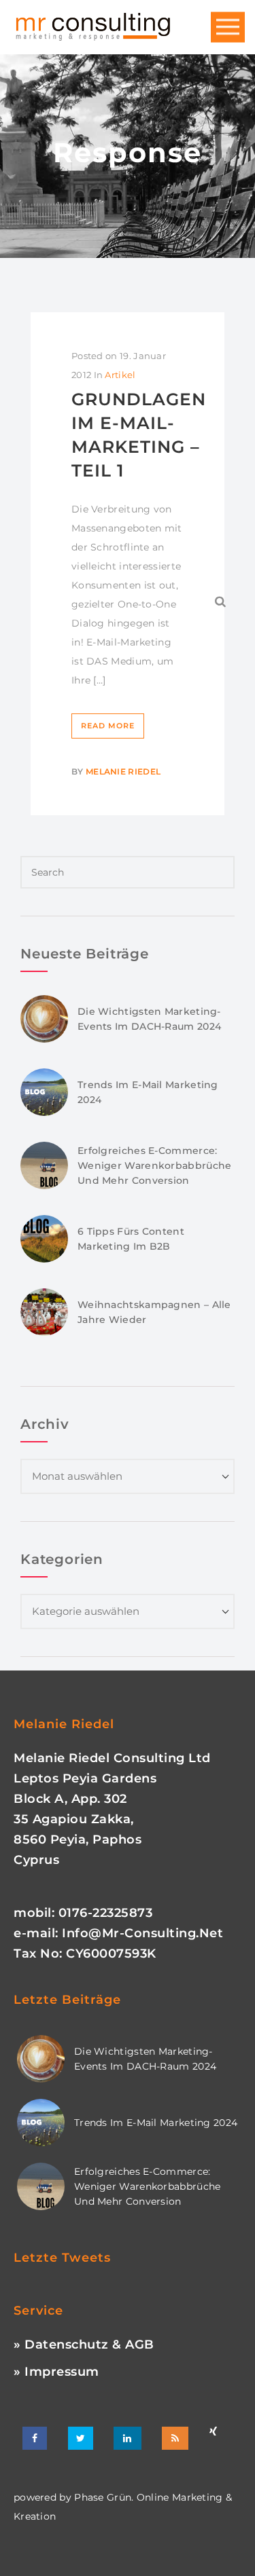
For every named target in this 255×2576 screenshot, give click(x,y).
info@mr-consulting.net (142, 1933)
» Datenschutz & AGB (84, 2345)
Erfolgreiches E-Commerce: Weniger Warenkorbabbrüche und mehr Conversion (155, 1165)
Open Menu (228, 27)
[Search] (221, 601)
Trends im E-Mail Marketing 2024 (156, 2123)
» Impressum (56, 2372)
